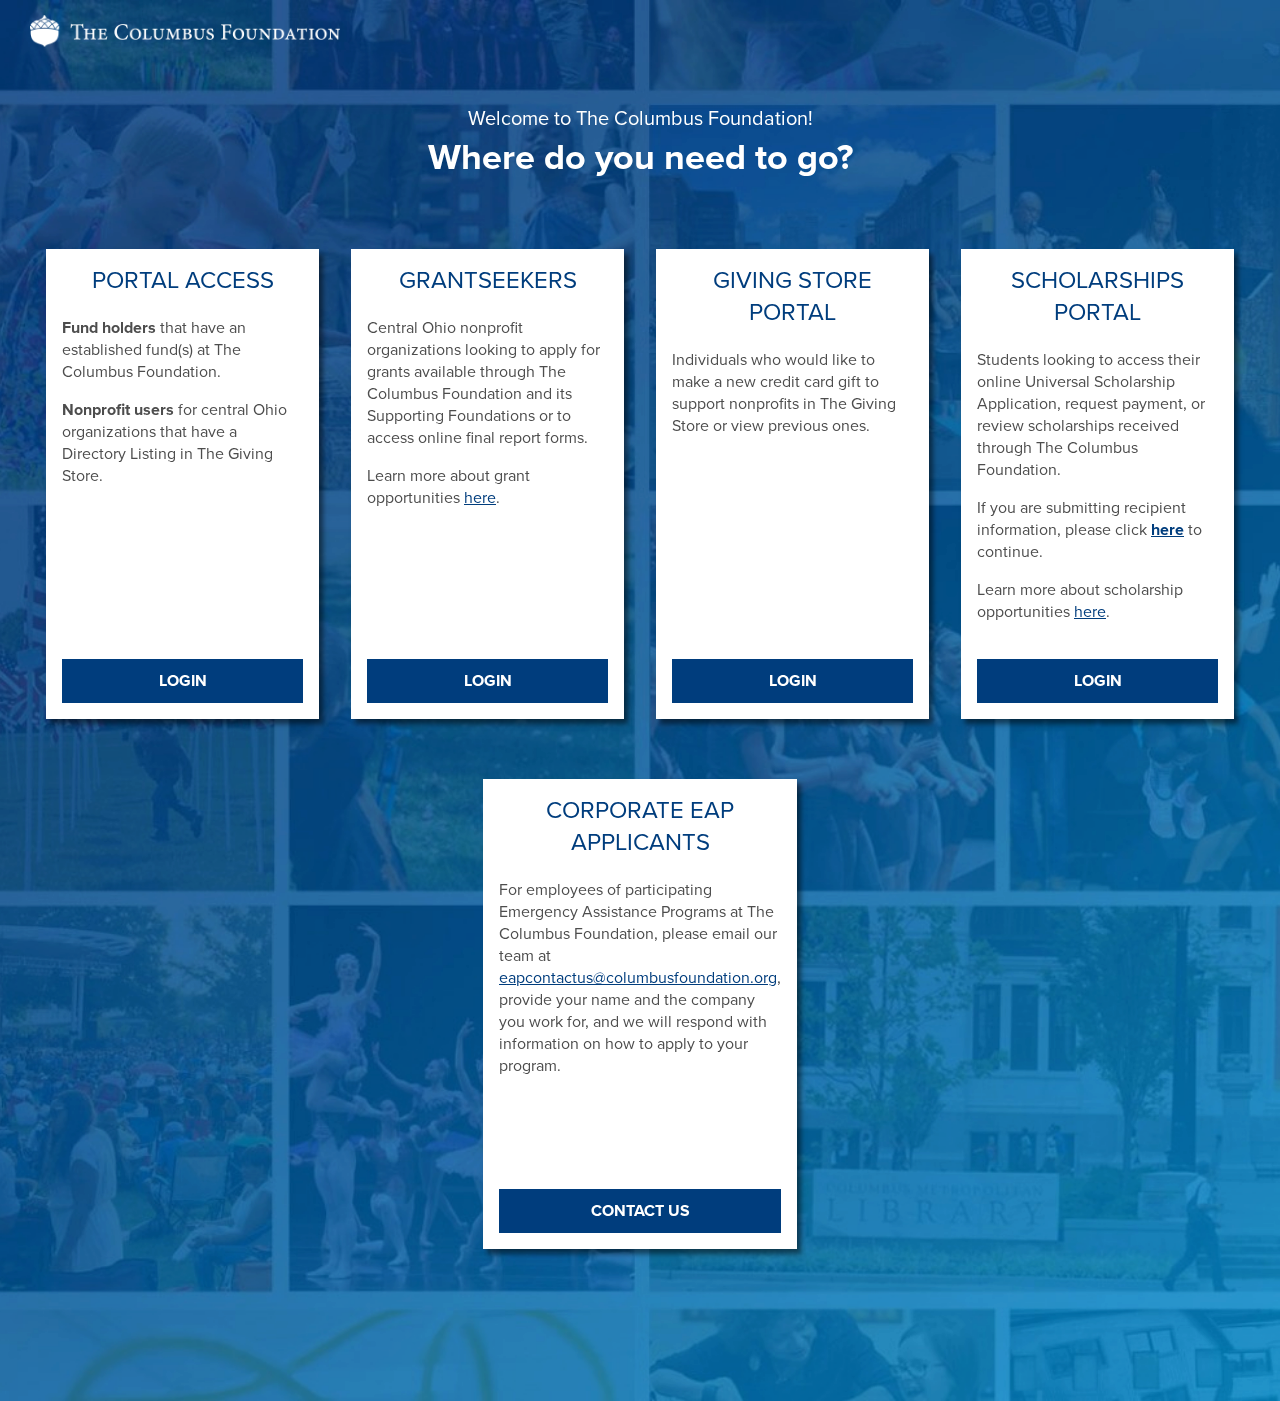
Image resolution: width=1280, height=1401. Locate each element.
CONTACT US (640, 1211)
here (480, 498)
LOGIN (183, 681)
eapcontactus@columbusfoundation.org (638, 978)
